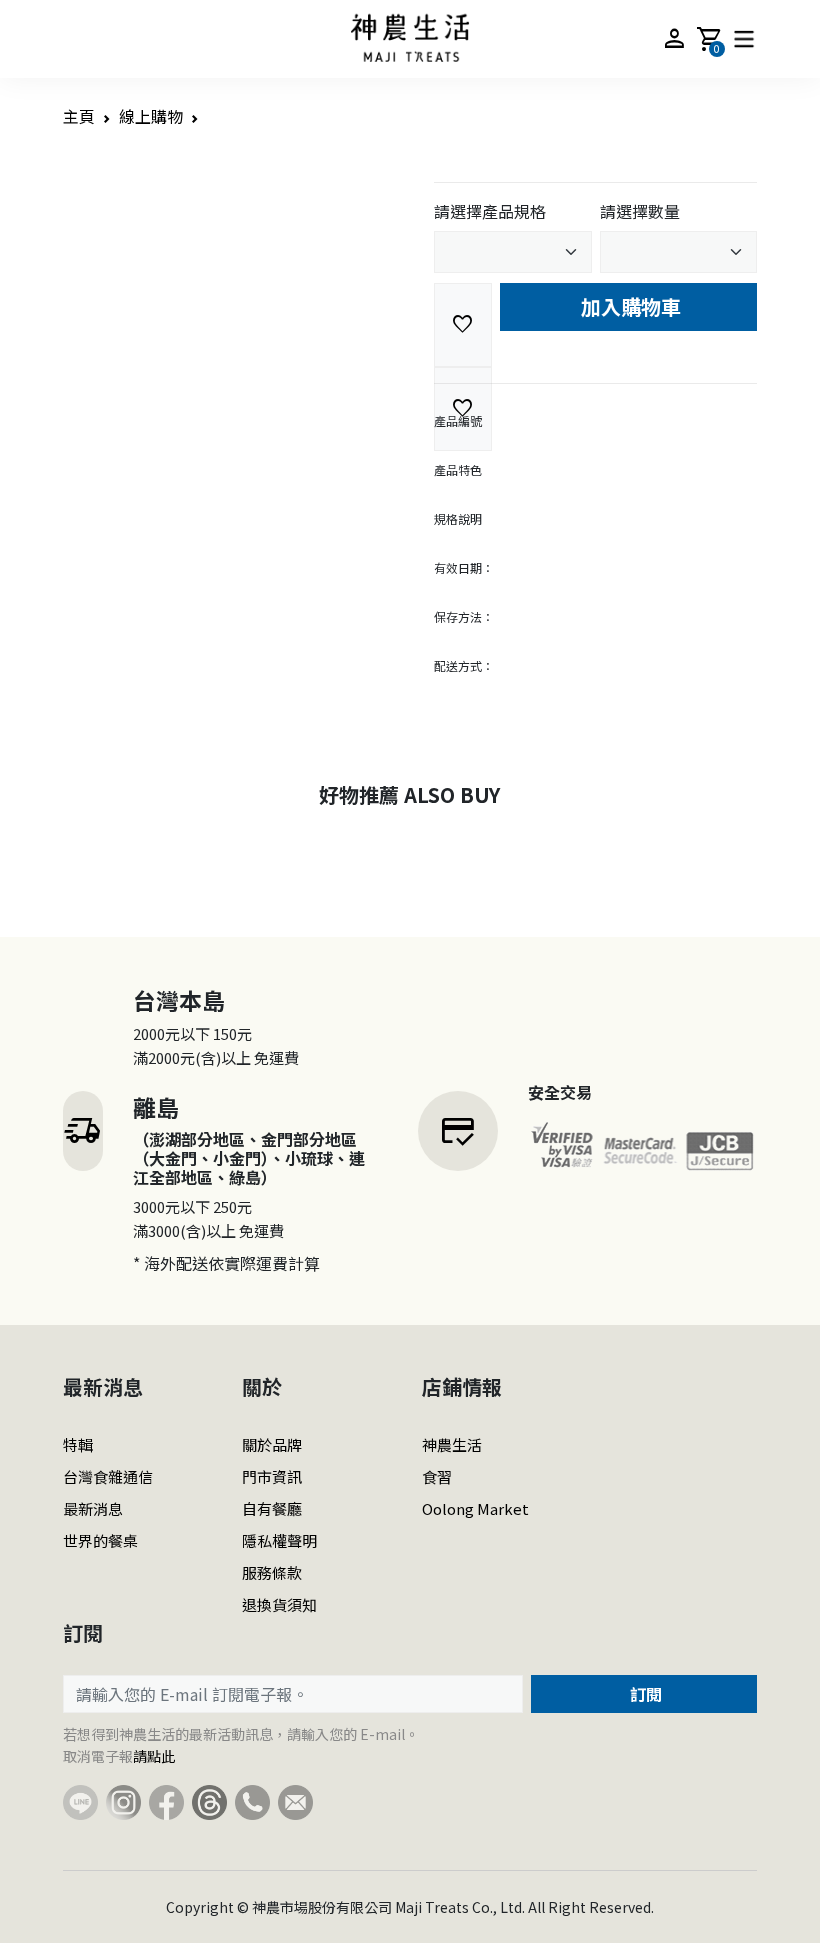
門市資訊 (272, 1476)
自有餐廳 (272, 1508)
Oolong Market (475, 1508)
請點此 (154, 1756)
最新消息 (93, 1508)
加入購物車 (628, 306)
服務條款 (272, 1572)
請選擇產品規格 (490, 211)
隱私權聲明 (279, 1540)
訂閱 (644, 1694)
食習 (437, 1476)
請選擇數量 (640, 211)
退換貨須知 (279, 1604)
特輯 (78, 1444)
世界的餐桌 (100, 1540)
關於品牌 (272, 1444)
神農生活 (452, 1444)
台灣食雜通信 (108, 1476)
